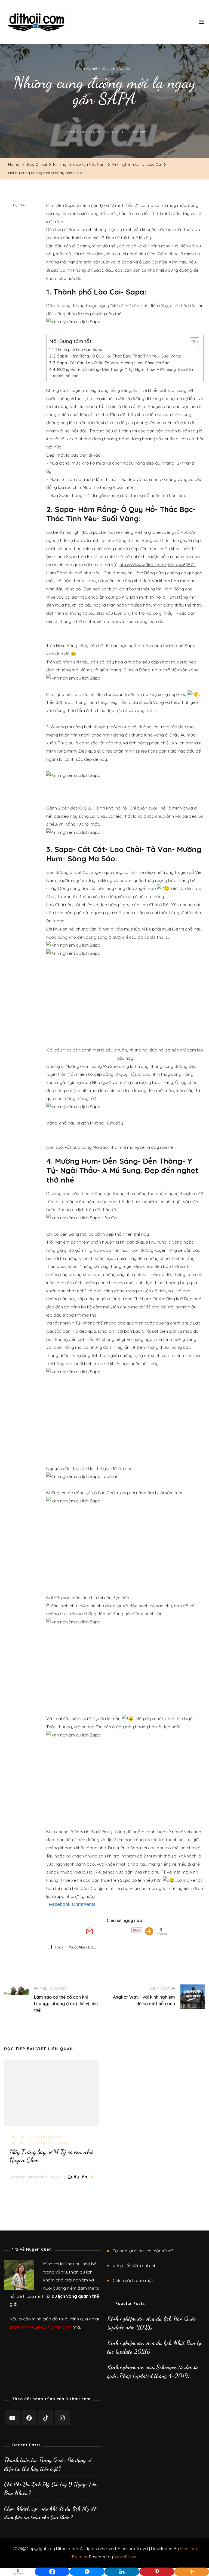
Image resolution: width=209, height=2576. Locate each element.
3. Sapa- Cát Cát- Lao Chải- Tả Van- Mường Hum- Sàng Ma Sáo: (112, 363)
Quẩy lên (77, 2177)
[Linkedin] (122, 2568)
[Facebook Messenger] (87, 2568)
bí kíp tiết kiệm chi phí (134, 2265)
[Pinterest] (157, 2568)
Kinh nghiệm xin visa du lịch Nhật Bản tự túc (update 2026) (154, 2347)
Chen (23, 205)
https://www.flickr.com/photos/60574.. (158, 565)
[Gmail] (90, 1931)
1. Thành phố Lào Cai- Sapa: (78, 350)
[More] (149, 1931)
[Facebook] (52, 2568)
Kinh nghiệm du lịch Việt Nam (38, 2143)
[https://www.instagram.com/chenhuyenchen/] (62, 2418)
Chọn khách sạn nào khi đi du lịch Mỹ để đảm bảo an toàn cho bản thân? (50, 2513)
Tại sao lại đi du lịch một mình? (143, 2251)
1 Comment (136, 133)
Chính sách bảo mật (133, 2280)
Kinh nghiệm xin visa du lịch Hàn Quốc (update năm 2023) (151, 2323)
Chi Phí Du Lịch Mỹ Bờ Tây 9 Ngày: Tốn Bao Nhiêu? (50, 2489)
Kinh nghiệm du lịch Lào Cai (103, 69)
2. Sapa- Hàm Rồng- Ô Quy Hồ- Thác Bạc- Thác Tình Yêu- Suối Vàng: (117, 356)
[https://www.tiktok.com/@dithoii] (46, 2418)
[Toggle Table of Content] (192, 342)
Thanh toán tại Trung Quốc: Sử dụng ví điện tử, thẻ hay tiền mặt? (48, 2464)
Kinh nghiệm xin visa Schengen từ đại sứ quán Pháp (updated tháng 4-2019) (153, 2371)
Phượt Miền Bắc (81, 1947)
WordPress (125, 2557)
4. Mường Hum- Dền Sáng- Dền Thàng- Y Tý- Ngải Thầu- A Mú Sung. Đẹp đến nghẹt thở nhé (123, 373)
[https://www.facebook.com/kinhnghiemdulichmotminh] (29, 2418)
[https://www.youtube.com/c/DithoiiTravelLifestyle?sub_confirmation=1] (12, 2418)
